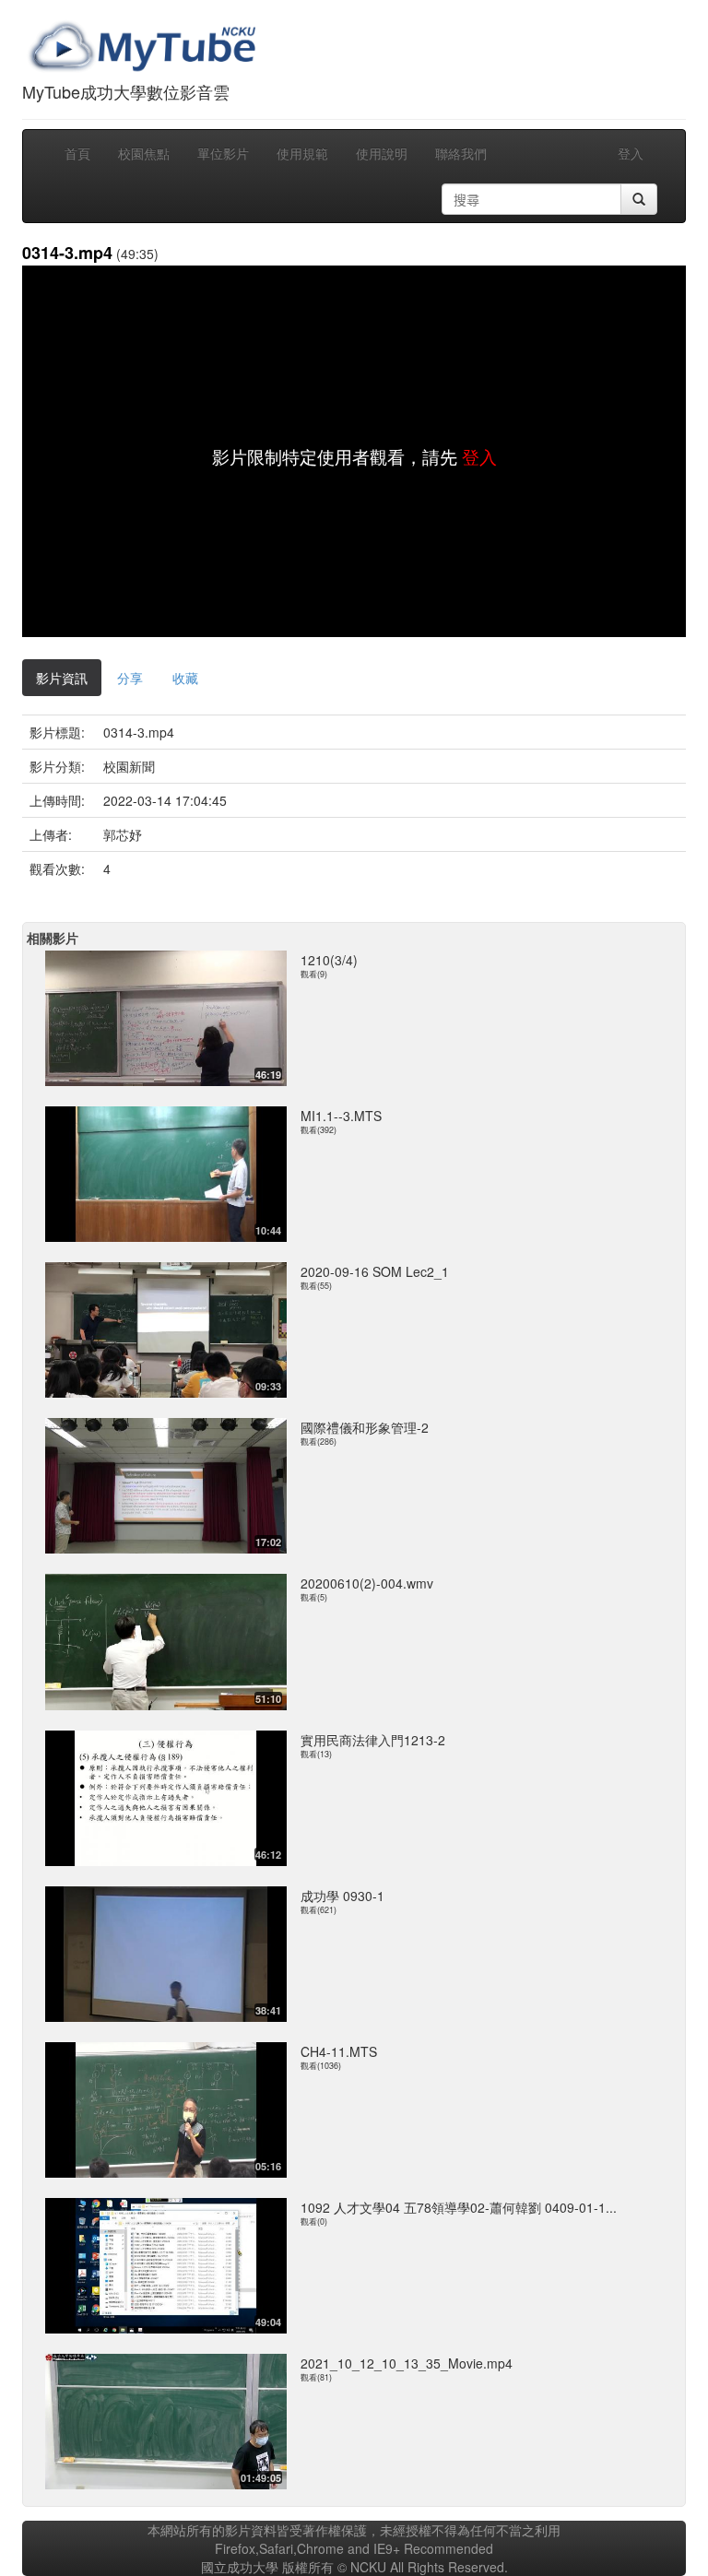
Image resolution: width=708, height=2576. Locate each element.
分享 (130, 678)
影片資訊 (62, 678)
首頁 (77, 153)
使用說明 (382, 153)
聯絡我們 (461, 153)
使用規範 (302, 153)
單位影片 (223, 153)
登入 (631, 153)
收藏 (185, 678)
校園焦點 (144, 153)
